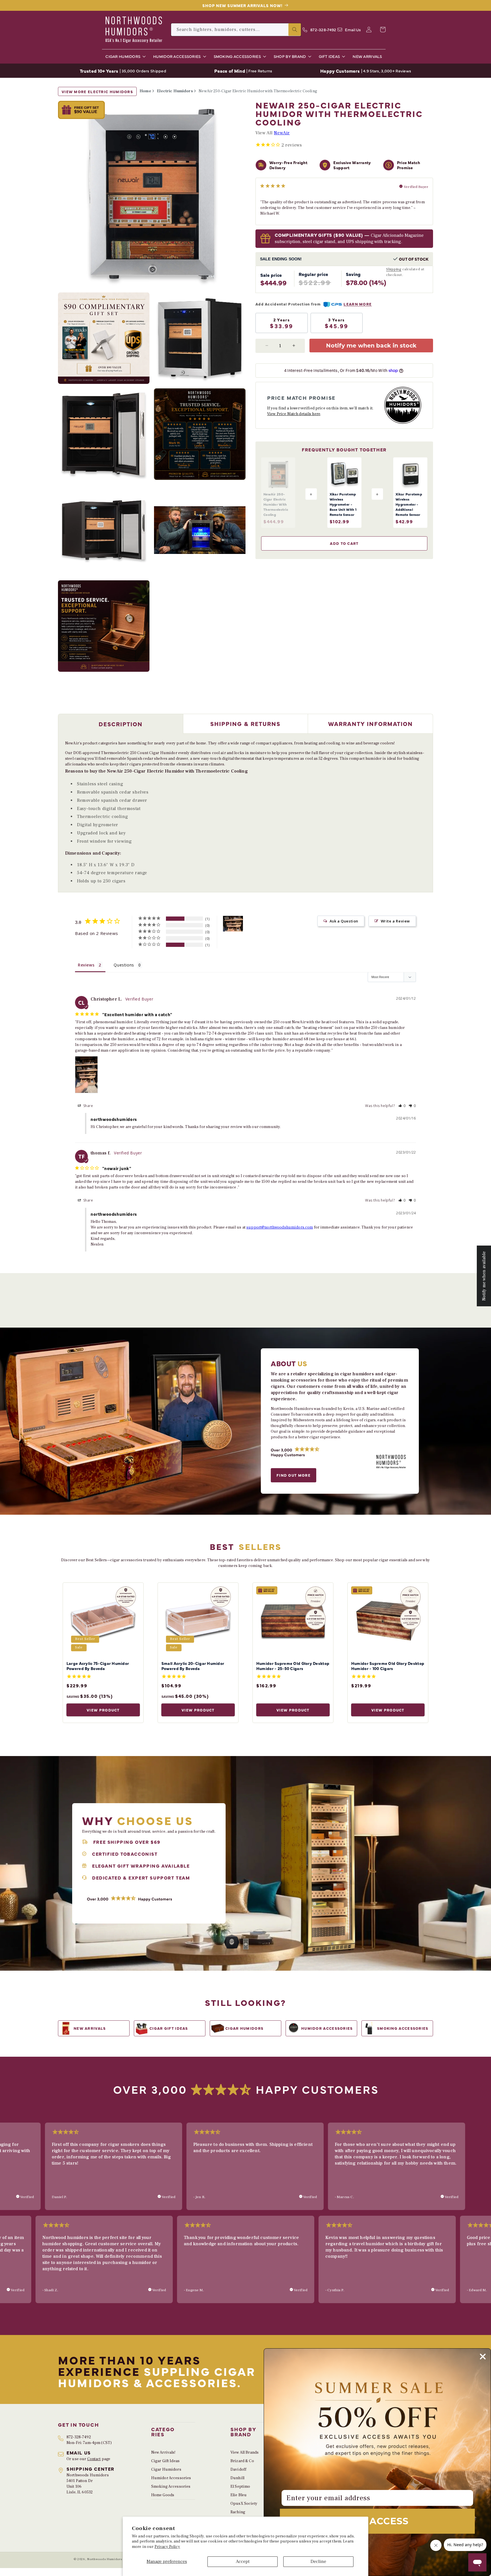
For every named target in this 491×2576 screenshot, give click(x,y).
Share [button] (88, 1106)
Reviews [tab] (86, 965)
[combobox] (236, 30)
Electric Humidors (175, 91)
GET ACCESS (377, 2521)
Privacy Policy (167, 2547)
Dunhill (237, 2478)
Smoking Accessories (171, 2487)
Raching (238, 2512)
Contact (94, 2459)
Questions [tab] (124, 965)
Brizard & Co (242, 2461)
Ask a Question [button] (344, 921)
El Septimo (240, 2487)
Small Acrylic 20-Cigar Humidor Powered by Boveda (193, 1666)
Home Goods (163, 2495)
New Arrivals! (163, 2452)
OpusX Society (244, 2504)
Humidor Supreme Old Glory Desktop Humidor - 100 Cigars (388, 1666)
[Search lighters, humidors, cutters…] (295, 30)
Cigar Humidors (166, 2470)
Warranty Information (371, 724)
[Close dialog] (483, 2357)
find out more (294, 1475)
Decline (318, 2562)
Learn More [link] (358, 304)
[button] (124, 56)
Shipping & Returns (245, 724)
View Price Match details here (294, 414)
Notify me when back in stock (371, 345)
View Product (103, 1710)
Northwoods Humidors (105, 2559)
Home (145, 91)
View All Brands (245, 2452)
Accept (243, 2562)
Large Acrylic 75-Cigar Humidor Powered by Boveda (98, 1666)
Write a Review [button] (395, 921)
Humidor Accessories (171, 2478)
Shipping (394, 269)
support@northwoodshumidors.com (280, 1227)
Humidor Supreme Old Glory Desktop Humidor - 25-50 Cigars (293, 1666)
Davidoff (238, 2470)
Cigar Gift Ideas (165, 2461)
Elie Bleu (239, 2495)
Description (121, 724)
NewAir (282, 133)
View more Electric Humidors (97, 91)
